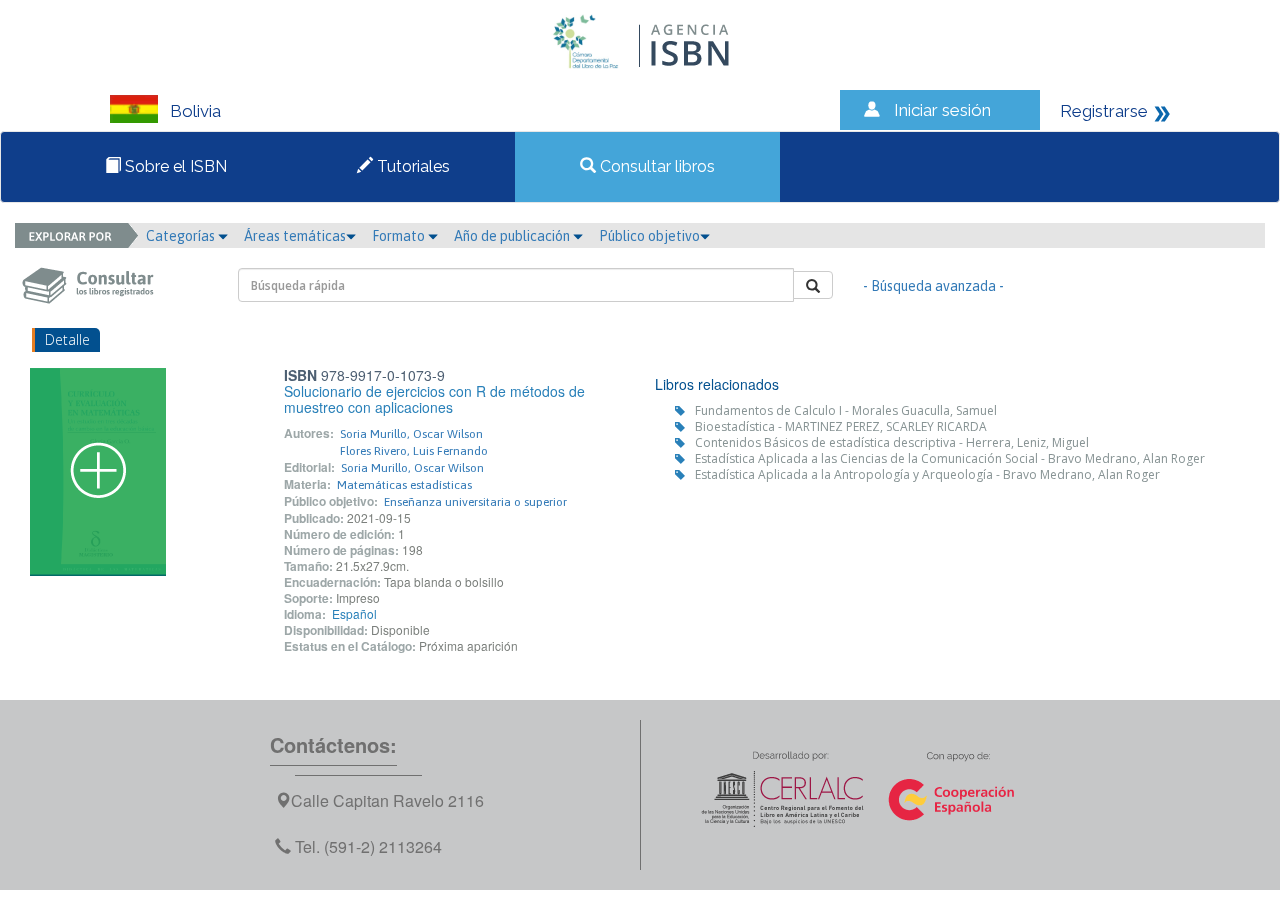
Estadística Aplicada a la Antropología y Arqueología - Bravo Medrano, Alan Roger (927, 474)
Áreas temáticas (295, 236)
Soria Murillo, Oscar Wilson (411, 434)
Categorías (182, 236)
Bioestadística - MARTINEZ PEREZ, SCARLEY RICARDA (841, 426)
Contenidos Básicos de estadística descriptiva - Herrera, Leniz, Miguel (892, 442)
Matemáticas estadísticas (404, 485)
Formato (400, 236)
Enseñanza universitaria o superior (475, 502)
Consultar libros (655, 166)
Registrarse (1104, 111)
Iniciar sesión (942, 110)
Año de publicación (513, 236)
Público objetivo (649, 236)
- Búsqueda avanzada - (933, 286)
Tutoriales (411, 166)
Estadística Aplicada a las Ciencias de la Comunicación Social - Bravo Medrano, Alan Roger (950, 458)
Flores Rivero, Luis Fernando (414, 451)
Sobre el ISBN (174, 166)
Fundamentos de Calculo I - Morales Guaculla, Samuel (846, 410)
